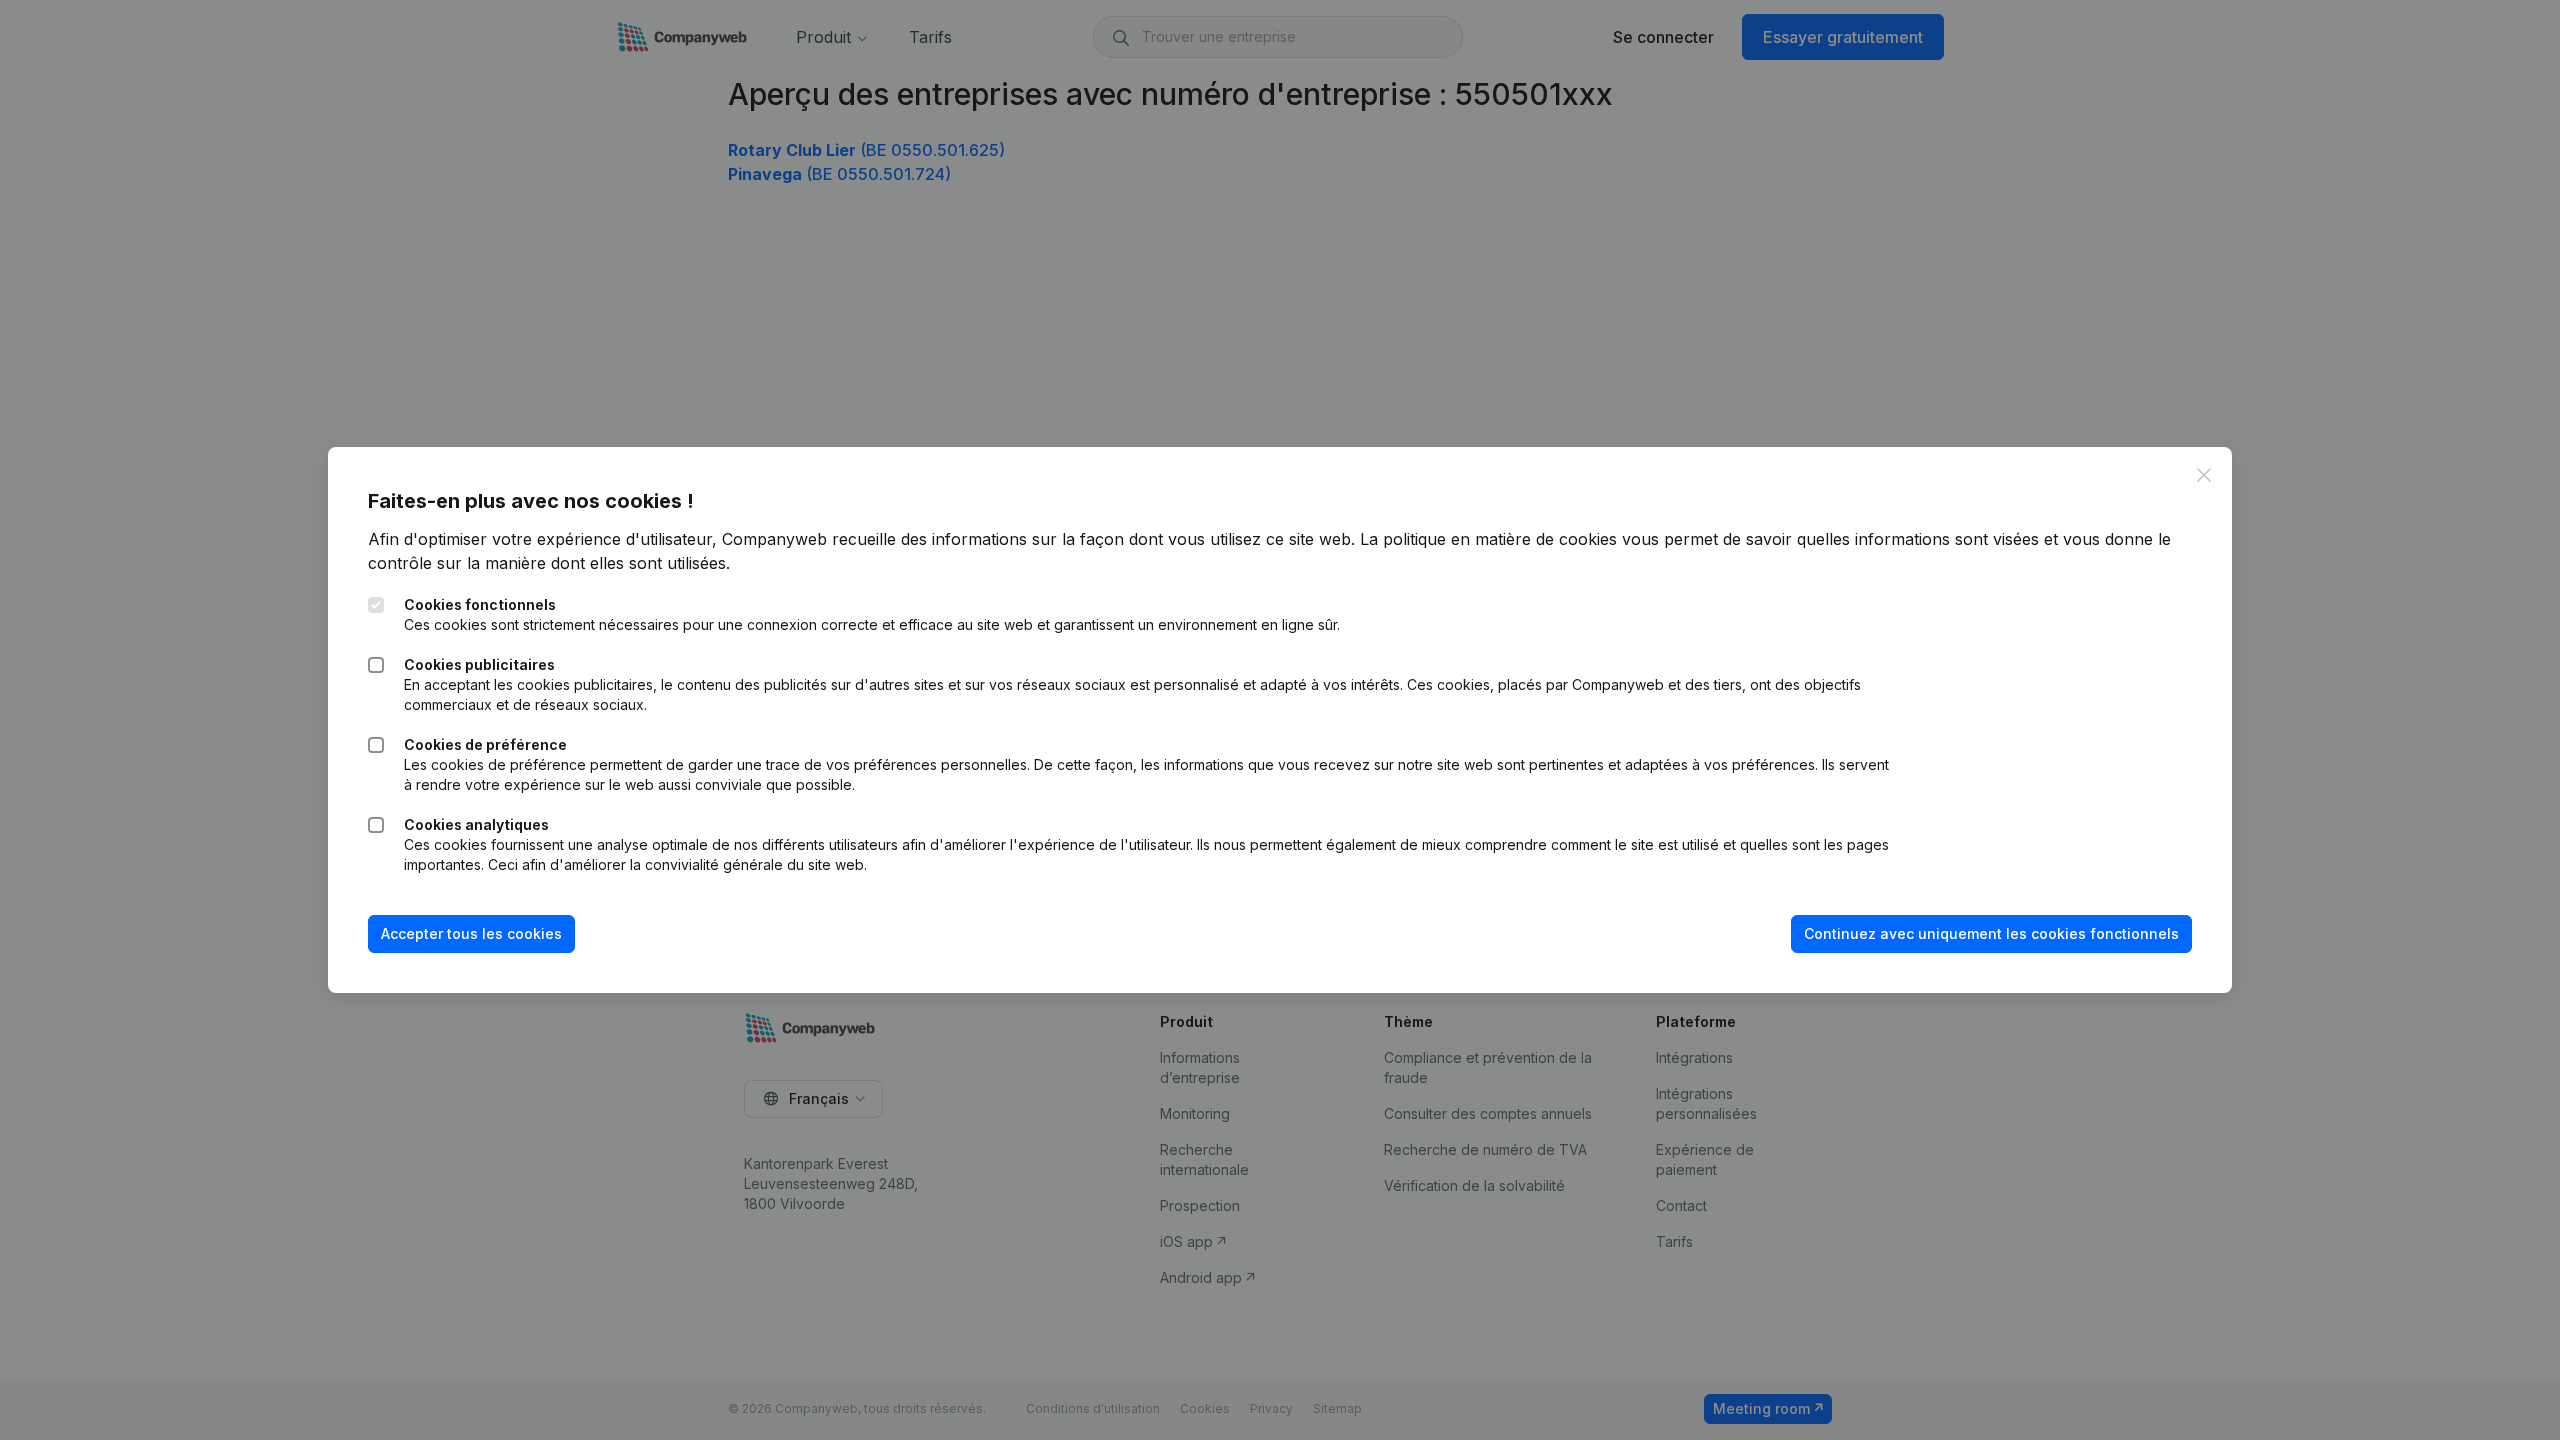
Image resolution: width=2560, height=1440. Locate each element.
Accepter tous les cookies (471, 933)
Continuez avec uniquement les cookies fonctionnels (1991, 933)
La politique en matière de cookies (1488, 539)
